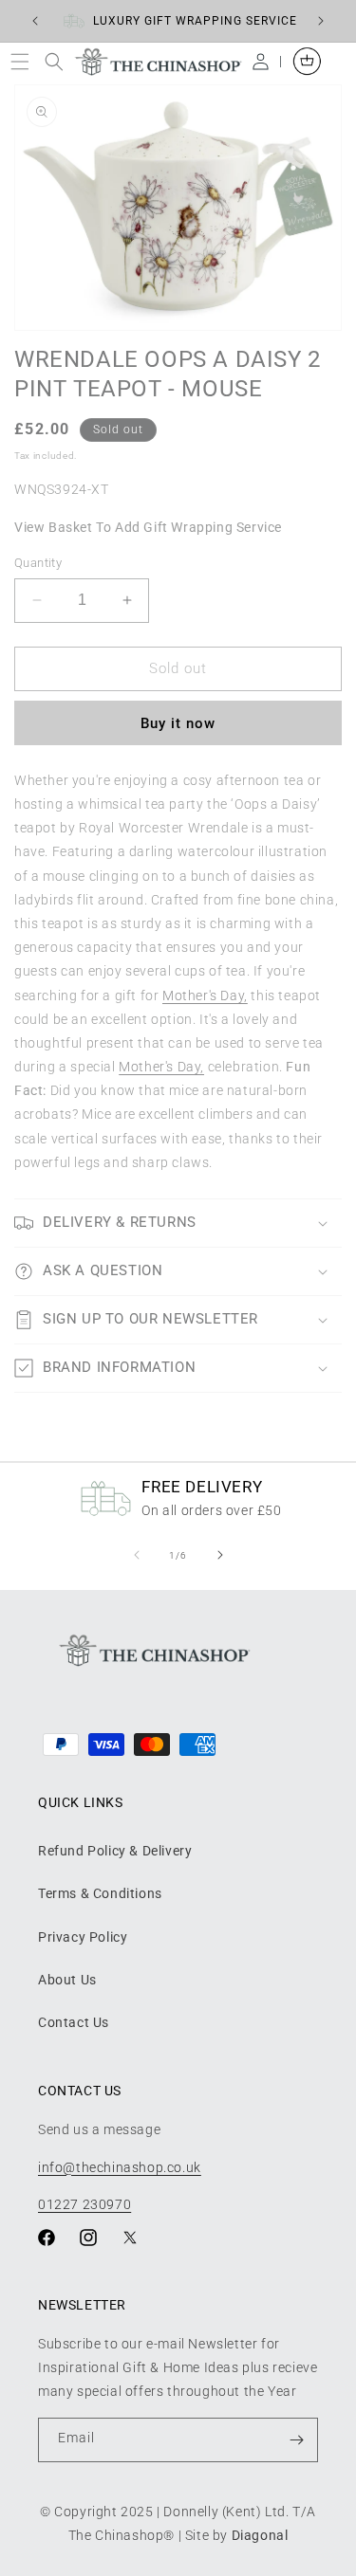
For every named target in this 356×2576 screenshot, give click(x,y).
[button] (24, 61)
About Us (67, 1980)
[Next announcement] (321, 21)
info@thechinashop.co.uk (120, 2167)
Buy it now (178, 723)
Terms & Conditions (100, 1893)
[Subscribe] (296, 2440)
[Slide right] (220, 1555)
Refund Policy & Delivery (115, 1851)
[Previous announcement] (35, 21)
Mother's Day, (205, 996)
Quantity (38, 563)
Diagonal (260, 2535)
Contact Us (74, 2022)
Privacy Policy (83, 1937)
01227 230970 (84, 2204)
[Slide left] (137, 1555)
